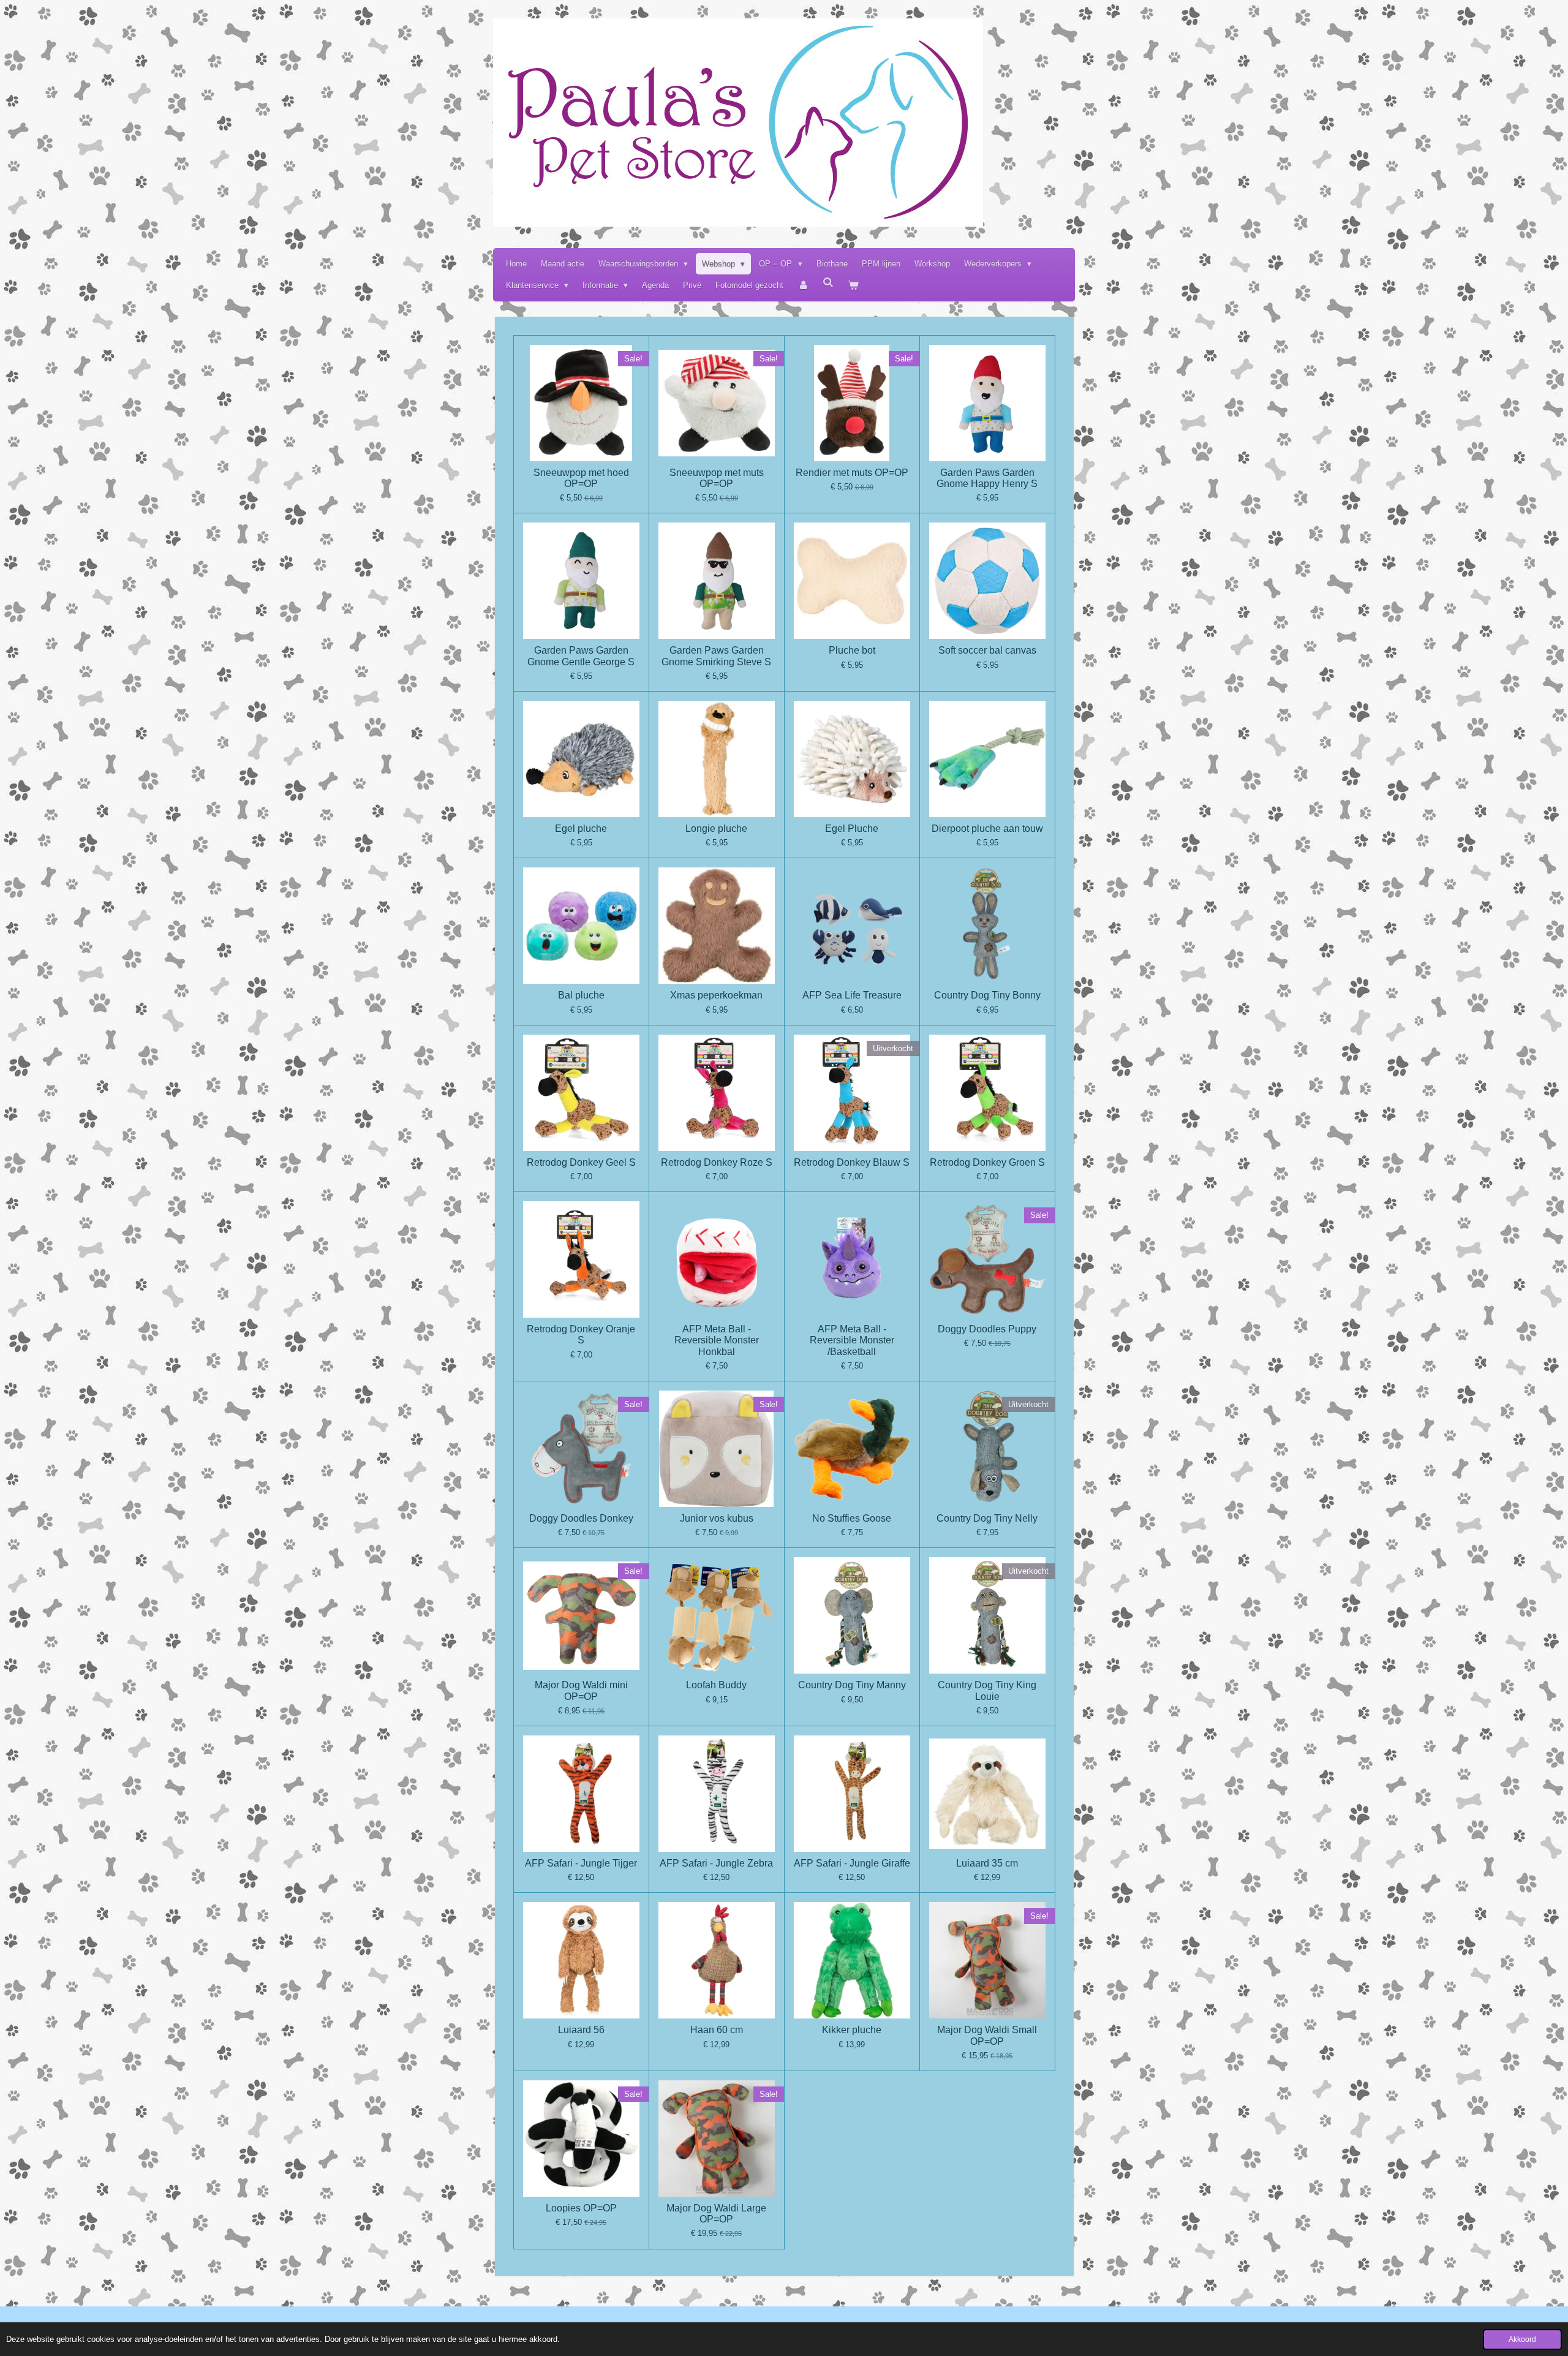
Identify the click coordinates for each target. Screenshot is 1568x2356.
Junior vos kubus (717, 1518)
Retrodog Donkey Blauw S (852, 1162)
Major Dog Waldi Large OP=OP (716, 2214)
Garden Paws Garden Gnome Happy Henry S (987, 478)
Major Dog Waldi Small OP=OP (987, 2035)
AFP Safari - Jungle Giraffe (852, 1863)
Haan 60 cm (717, 2030)
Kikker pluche (852, 2030)
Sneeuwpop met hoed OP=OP (581, 478)
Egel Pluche (852, 829)
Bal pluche (581, 995)
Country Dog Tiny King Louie (987, 1690)
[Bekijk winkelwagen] (854, 285)
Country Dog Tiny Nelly (987, 1518)
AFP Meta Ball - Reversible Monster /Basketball (852, 1340)
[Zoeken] (829, 283)
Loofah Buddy (716, 1685)
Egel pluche (581, 829)
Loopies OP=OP (581, 2208)
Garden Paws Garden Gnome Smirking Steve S (716, 656)
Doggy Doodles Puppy (987, 1329)
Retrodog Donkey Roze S (717, 1162)
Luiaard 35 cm (987, 1863)
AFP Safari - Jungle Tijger (581, 1863)
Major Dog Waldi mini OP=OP (581, 1690)
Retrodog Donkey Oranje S (581, 1335)
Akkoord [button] (1522, 2339)
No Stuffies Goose (852, 1518)
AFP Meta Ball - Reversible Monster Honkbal (717, 1340)
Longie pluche (716, 829)
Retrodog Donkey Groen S (987, 1162)
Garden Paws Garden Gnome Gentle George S (581, 656)
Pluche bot (852, 650)
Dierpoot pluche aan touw (987, 829)
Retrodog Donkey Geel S (581, 1162)
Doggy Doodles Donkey (581, 1518)
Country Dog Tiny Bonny (987, 995)
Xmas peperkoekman (716, 995)
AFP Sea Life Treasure (852, 995)
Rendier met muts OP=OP (852, 473)
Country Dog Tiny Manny (852, 1685)
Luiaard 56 (581, 2030)
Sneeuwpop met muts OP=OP (717, 478)
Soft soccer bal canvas (987, 650)
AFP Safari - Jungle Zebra (716, 1863)
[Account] (803, 285)
